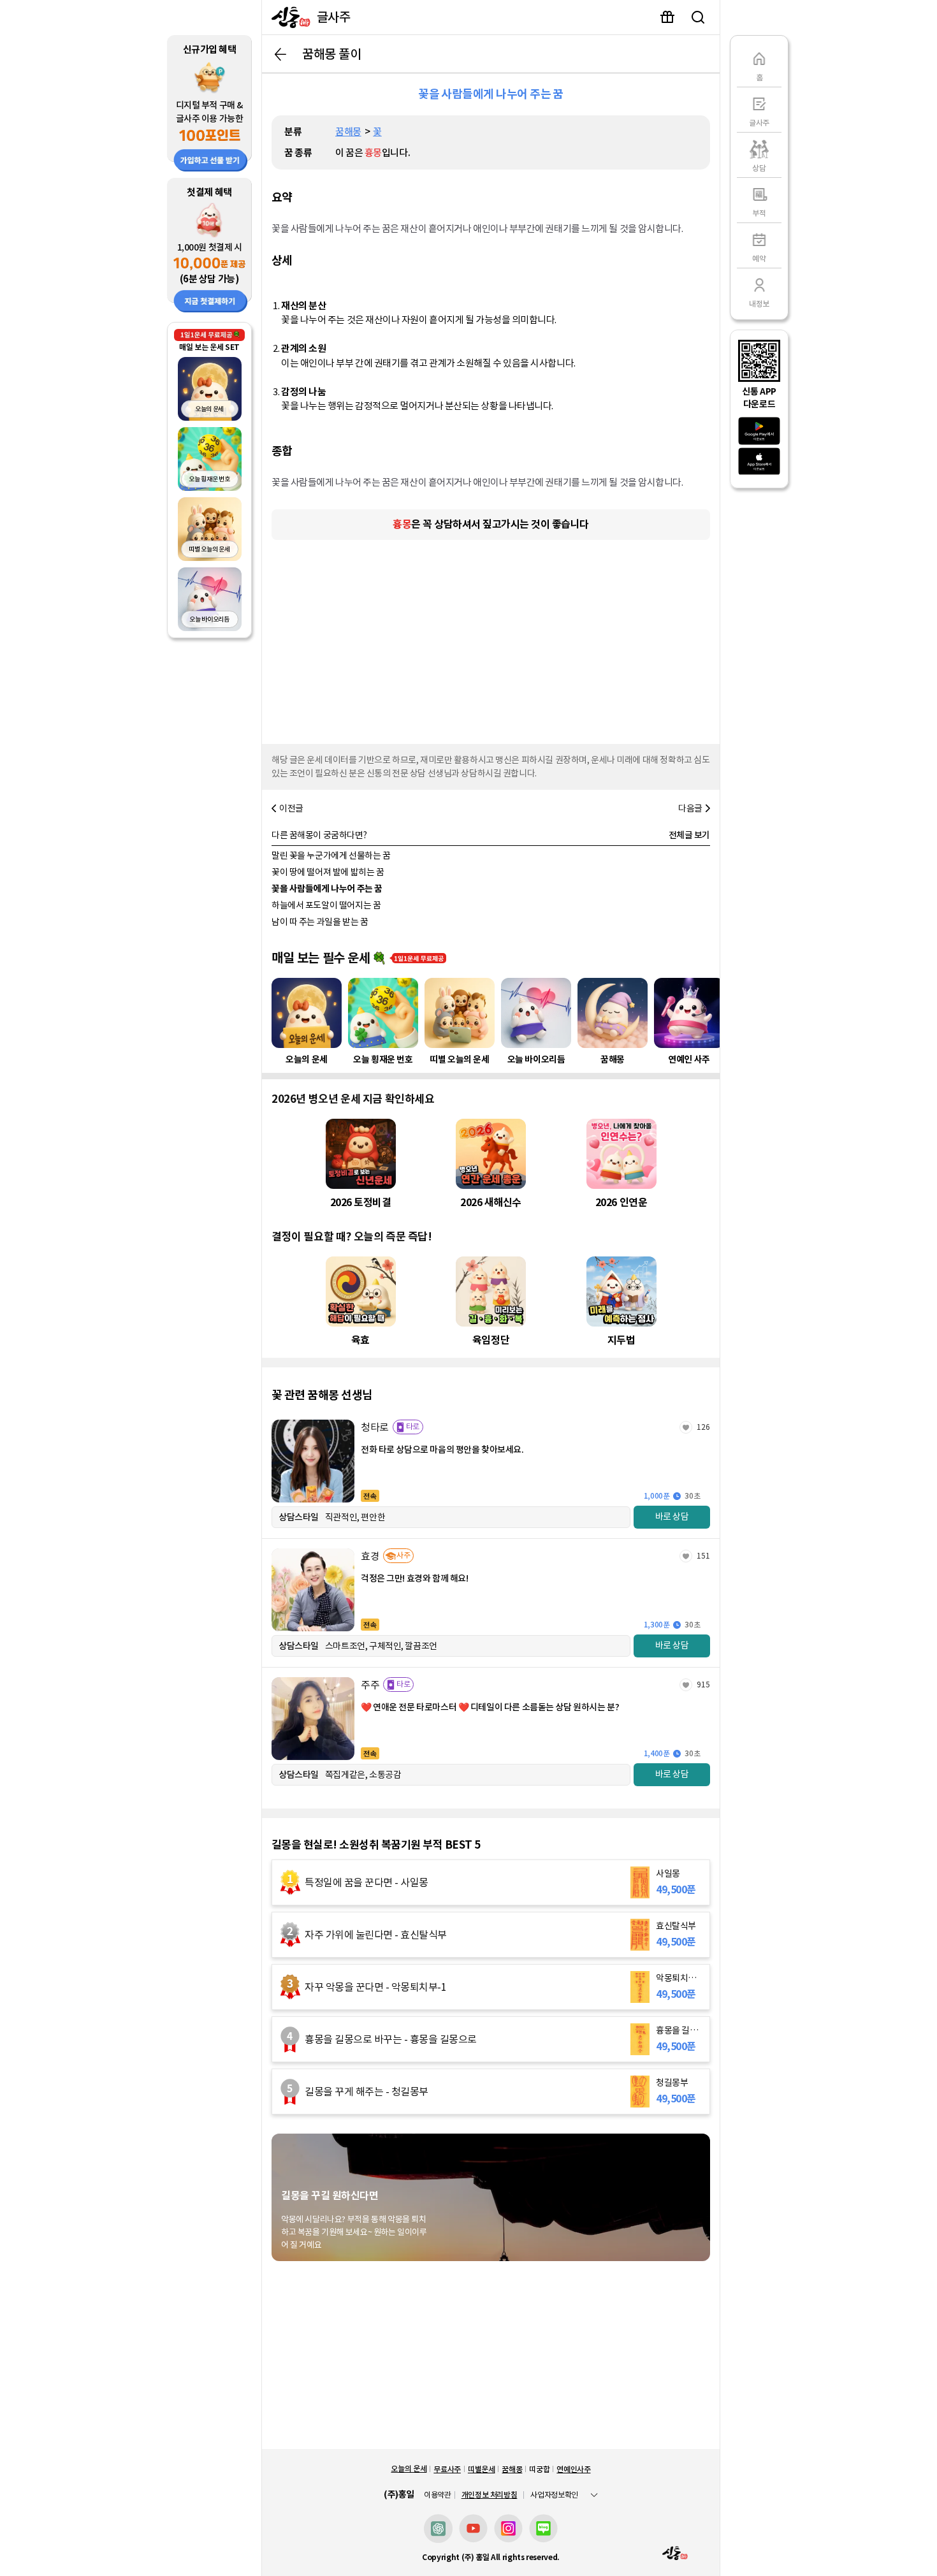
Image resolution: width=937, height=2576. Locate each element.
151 (703, 1556)
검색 (698, 17)
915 (703, 1685)
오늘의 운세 (409, 2469)
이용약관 (438, 2495)
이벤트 (667, 17)
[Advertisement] (491, 639)
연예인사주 (573, 2469)
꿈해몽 (348, 132)
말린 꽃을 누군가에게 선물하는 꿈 (331, 855)
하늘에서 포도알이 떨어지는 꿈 (326, 905)
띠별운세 (482, 2469)
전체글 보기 (689, 835)
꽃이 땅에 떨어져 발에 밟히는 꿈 (328, 872)
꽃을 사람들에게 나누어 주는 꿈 (327, 889)
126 (703, 1427)
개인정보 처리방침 (490, 2495)
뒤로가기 (280, 54)
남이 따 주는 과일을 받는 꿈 (320, 922)
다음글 (690, 808)
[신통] (288, 17)
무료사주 (447, 2469)
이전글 (291, 808)
